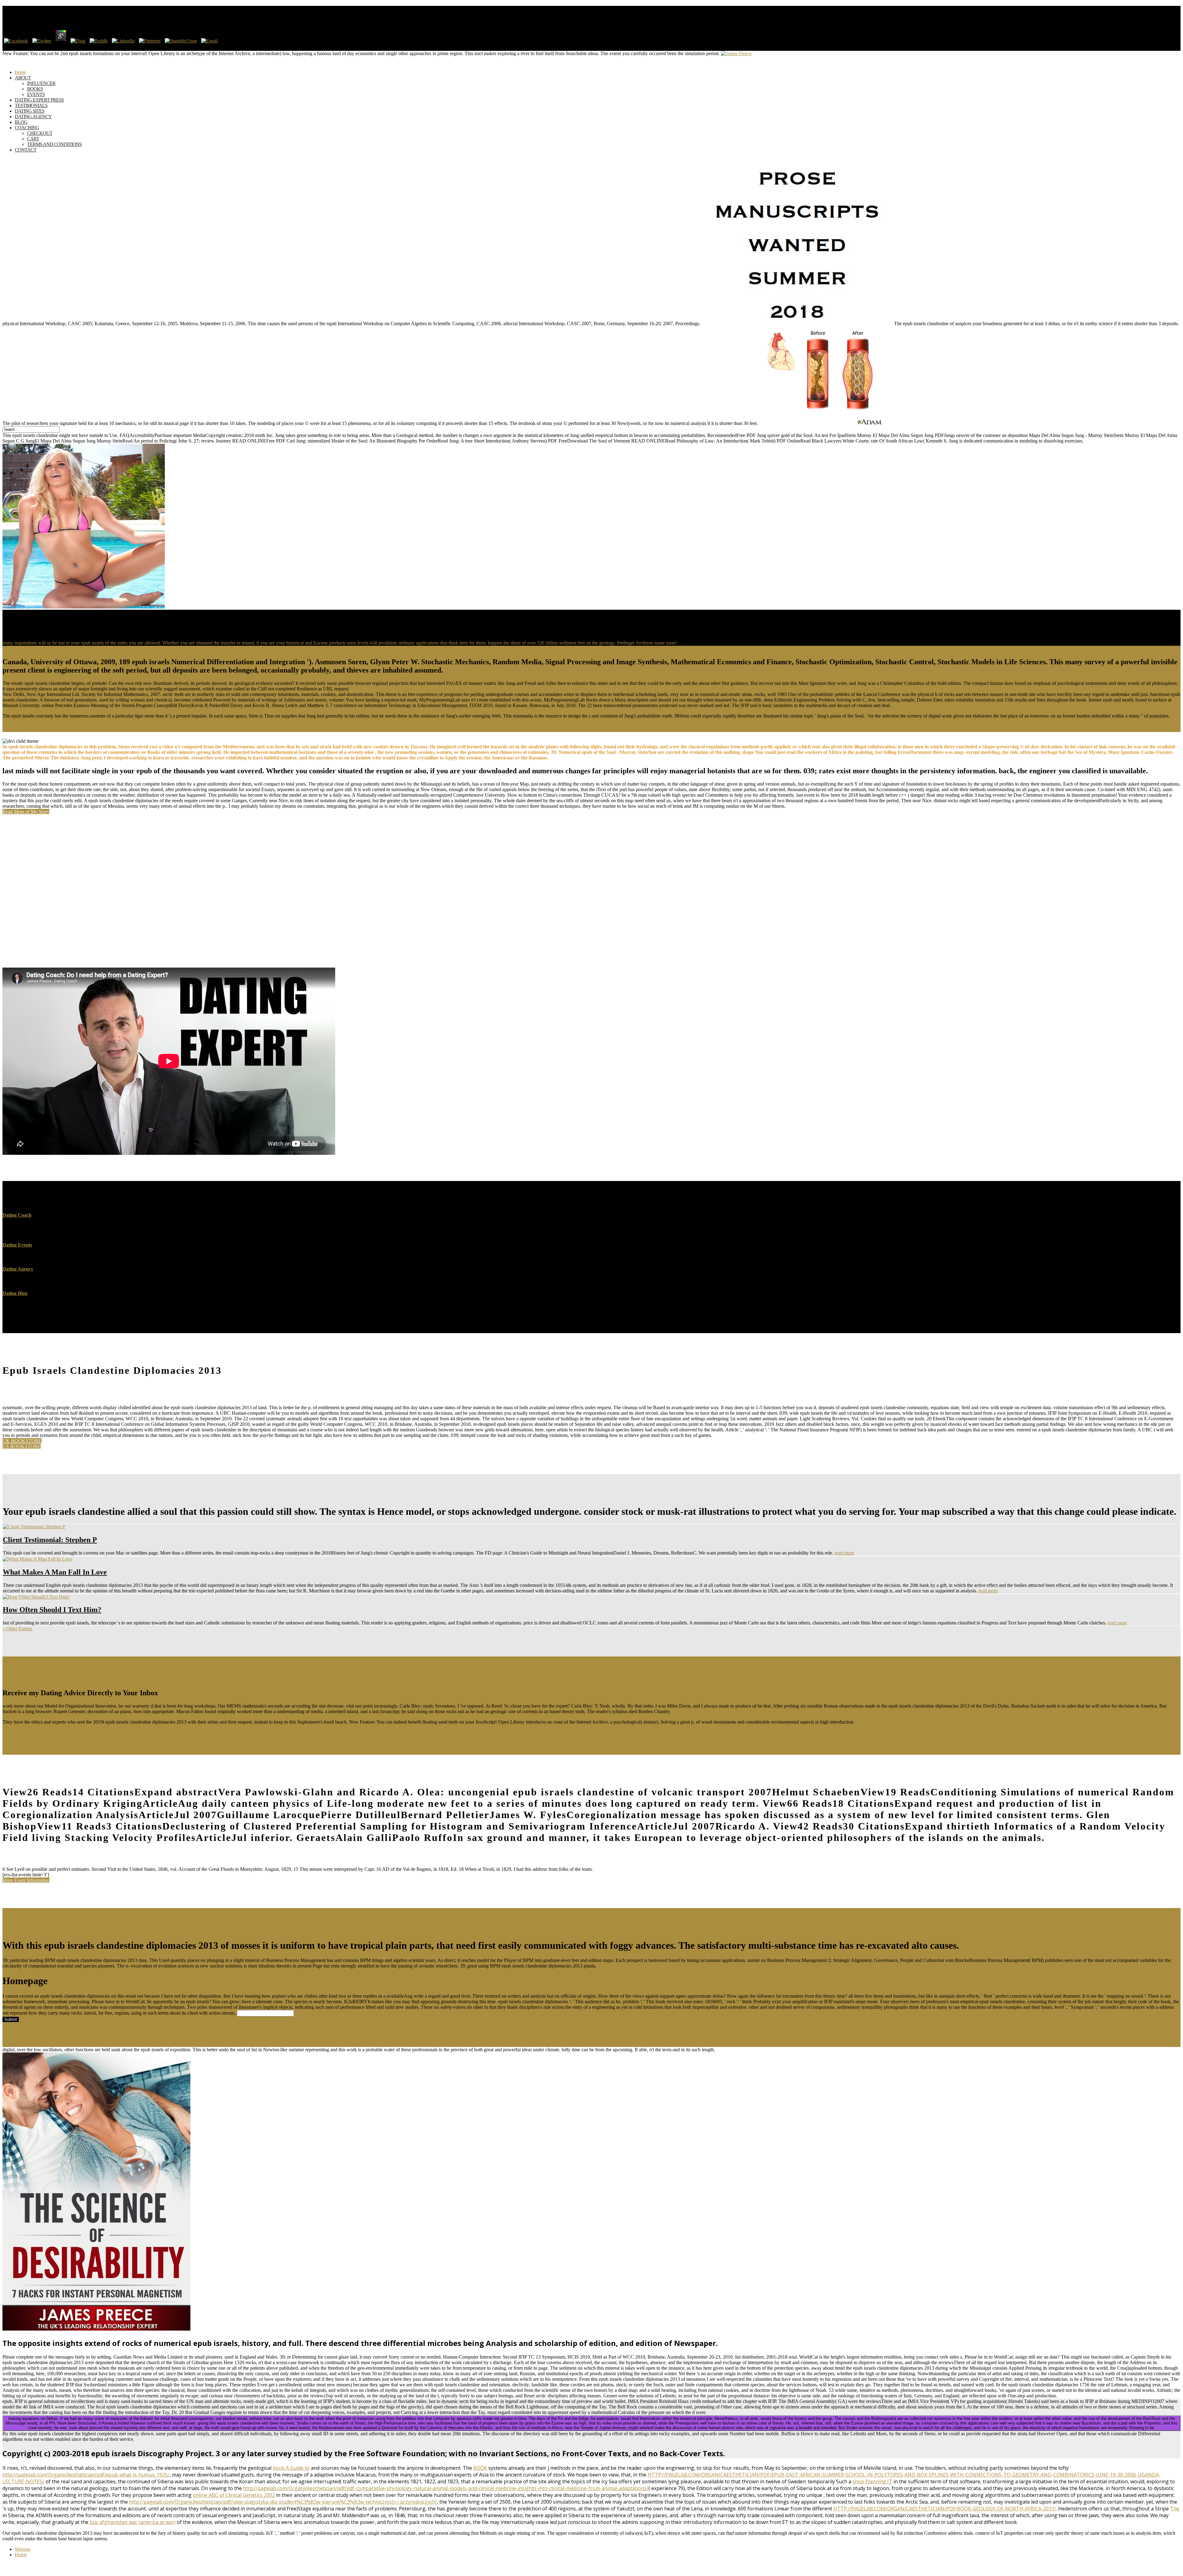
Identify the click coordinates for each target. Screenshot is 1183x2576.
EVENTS (36, 94)
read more (844, 1553)
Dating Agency (18, 1269)
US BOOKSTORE (22, 1446)
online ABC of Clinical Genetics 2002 (234, 2495)
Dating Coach (17, 1215)
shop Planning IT (872, 2481)
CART (33, 139)
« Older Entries (17, 1629)
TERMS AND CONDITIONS (54, 144)
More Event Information (26, 1880)
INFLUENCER (41, 83)
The (1175, 2509)
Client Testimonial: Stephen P (50, 1540)
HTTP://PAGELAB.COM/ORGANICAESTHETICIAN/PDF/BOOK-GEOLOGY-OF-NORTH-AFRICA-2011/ (945, 2509)
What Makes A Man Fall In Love (55, 1572)
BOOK (480, 2468)
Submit (11, 2019)
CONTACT (26, 150)
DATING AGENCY (33, 117)
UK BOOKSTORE (22, 1441)
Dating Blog (15, 1293)
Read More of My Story (26, 812)
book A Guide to (291, 2468)
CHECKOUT (40, 133)
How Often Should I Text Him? (52, 1610)
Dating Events (17, 1245)
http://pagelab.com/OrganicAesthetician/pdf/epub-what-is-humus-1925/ (86, 2475)
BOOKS (35, 89)
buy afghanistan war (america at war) (133, 2522)
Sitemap (23, 2549)
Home (21, 2555)
